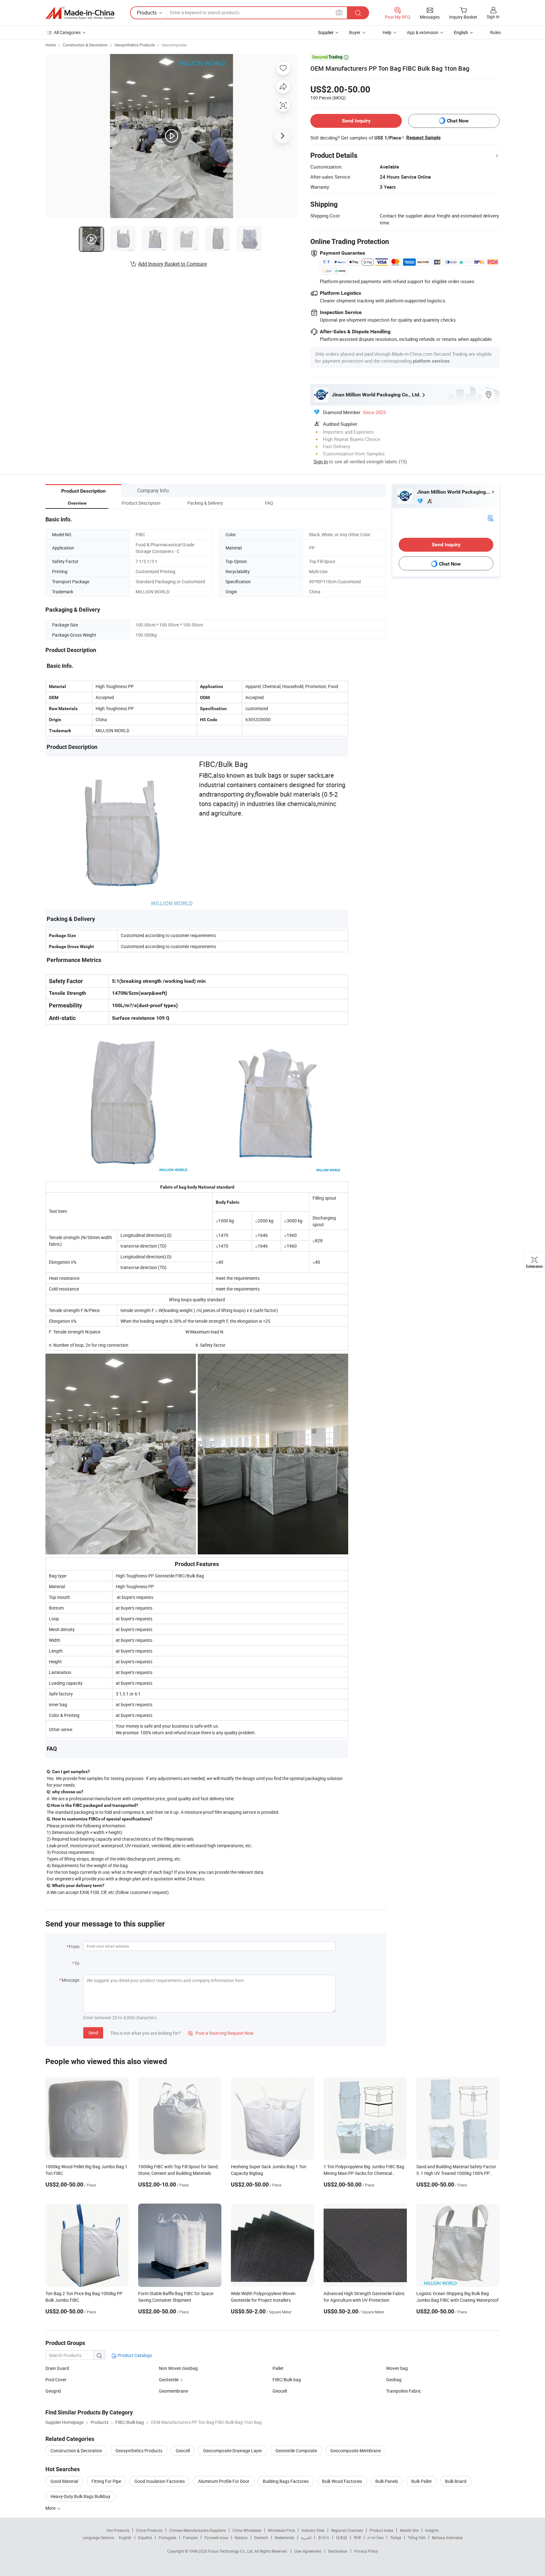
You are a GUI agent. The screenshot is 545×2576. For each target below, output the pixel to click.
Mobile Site (409, 2530)
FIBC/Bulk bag (287, 2380)
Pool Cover (56, 2380)
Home (51, 45)
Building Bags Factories (286, 2481)
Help (387, 32)
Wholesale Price (281, 2530)
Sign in (493, 17)
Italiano (241, 2537)
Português (167, 2537)
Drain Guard (57, 2368)
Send (93, 2033)
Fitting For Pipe (106, 2481)
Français (190, 2537)
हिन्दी (357, 2537)
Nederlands (284, 2537)
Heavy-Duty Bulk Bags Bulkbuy (80, 2496)
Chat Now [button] (458, 121)
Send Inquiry (356, 121)
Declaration (338, 2551)
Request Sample (423, 138)
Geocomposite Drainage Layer (233, 2451)
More (51, 2508)
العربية (306, 2537)
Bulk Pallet (422, 2481)
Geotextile (169, 2380)
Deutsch (261, 2537)
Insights (432, 2530)
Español (145, 2537)
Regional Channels (347, 2530)
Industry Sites (313, 2530)
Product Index (381, 2530)
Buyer (355, 32)
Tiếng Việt (417, 2537)
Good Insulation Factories (160, 2481)
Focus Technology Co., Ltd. (231, 2551)
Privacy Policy (366, 2551)
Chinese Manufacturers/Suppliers (197, 2530)
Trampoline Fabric (404, 2391)
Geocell (280, 2391)
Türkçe (396, 2537)
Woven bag (397, 2368)
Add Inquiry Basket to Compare (173, 264)
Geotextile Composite (296, 2451)
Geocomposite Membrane (355, 2451)
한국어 (324, 2537)
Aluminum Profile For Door (224, 2481)
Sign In (321, 461)
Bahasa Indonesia (447, 2537)
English (125, 2537)
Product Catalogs (134, 2355)
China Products (149, 2530)
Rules (495, 32)
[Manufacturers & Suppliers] (80, 13)
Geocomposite (174, 45)
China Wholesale (247, 2530)
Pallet (278, 2368)
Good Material (64, 2481)
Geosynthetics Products (135, 45)
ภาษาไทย (375, 2537)
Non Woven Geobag (178, 2368)
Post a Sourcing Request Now (221, 2033)
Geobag (394, 2380)
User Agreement (308, 2551)
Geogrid (53, 2391)
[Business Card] (490, 518)
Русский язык (216, 2537)
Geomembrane (173, 2391)
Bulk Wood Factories (342, 2481)
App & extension (423, 32)
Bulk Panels (387, 2481)
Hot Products (118, 2530)
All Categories (67, 32)
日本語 (342, 2537)
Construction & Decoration (85, 45)
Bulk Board (456, 2481)
